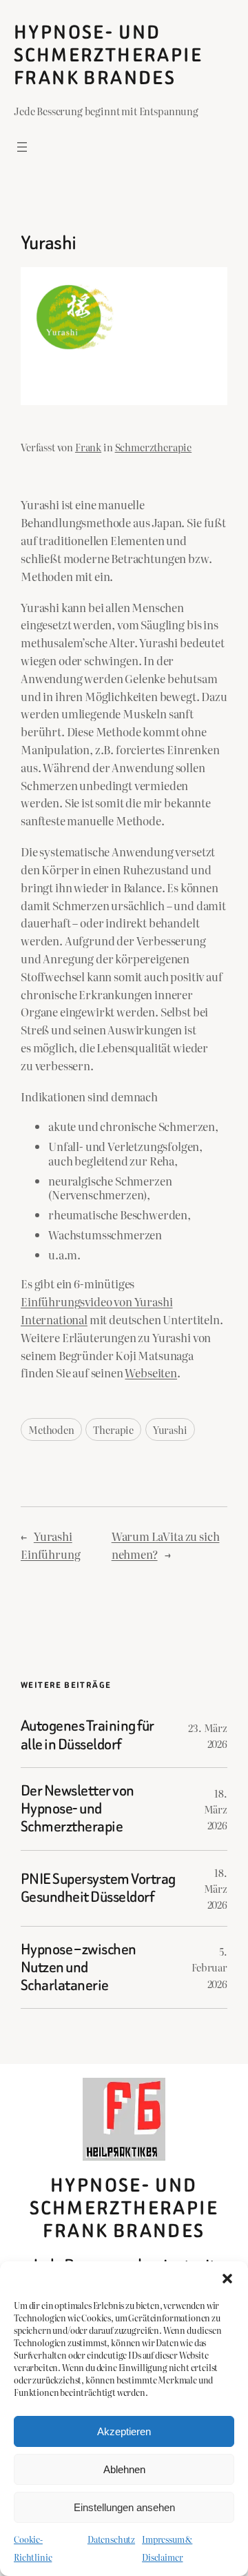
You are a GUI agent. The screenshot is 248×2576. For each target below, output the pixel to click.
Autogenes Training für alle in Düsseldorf (87, 1735)
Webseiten (151, 1373)
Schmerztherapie (154, 447)
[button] (227, 2279)
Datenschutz (111, 2539)
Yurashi (170, 1429)
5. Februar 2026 (209, 1967)
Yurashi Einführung (50, 1545)
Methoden (51, 1429)
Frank (88, 447)
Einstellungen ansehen (124, 2507)
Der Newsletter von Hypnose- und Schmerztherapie (77, 1809)
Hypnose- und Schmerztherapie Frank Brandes (108, 55)
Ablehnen (124, 2469)
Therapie (113, 1429)
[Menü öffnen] (22, 147)
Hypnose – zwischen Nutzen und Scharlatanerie (79, 1968)
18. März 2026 (216, 1809)
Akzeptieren (124, 2431)
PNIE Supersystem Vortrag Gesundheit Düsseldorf (98, 1888)
